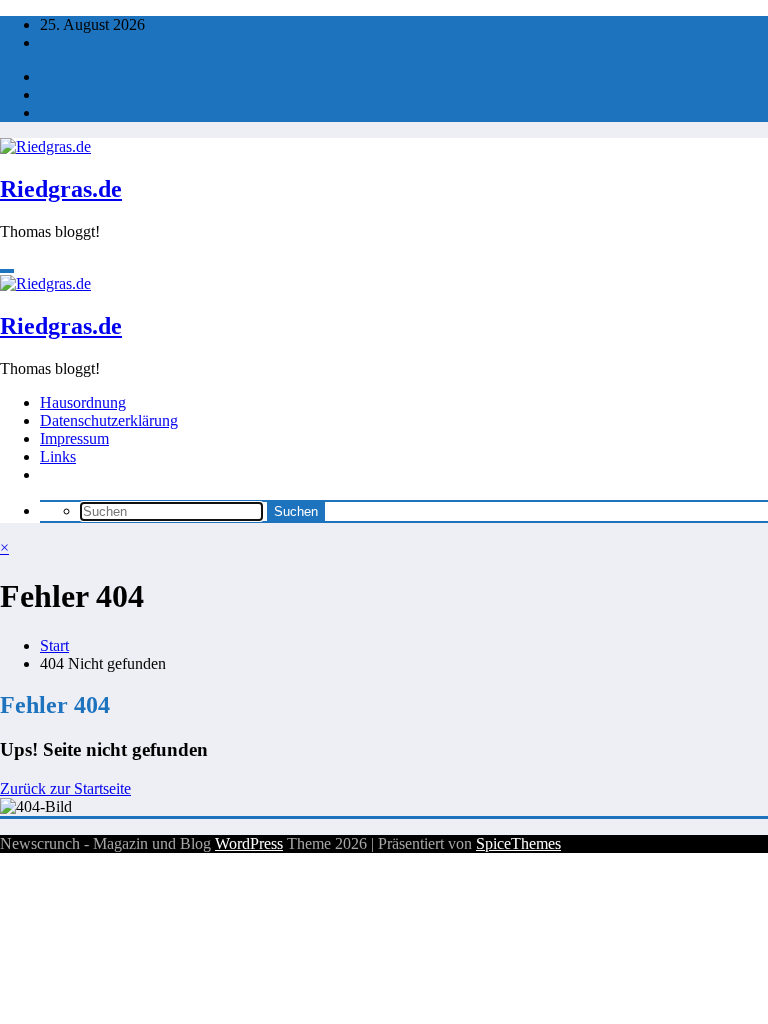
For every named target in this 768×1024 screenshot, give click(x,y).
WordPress (249, 843)
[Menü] (7, 271)
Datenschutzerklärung (109, 420)
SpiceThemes (518, 843)
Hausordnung (83, 402)
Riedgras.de (61, 189)
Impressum (74, 438)
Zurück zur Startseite (65, 788)
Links (58, 456)
